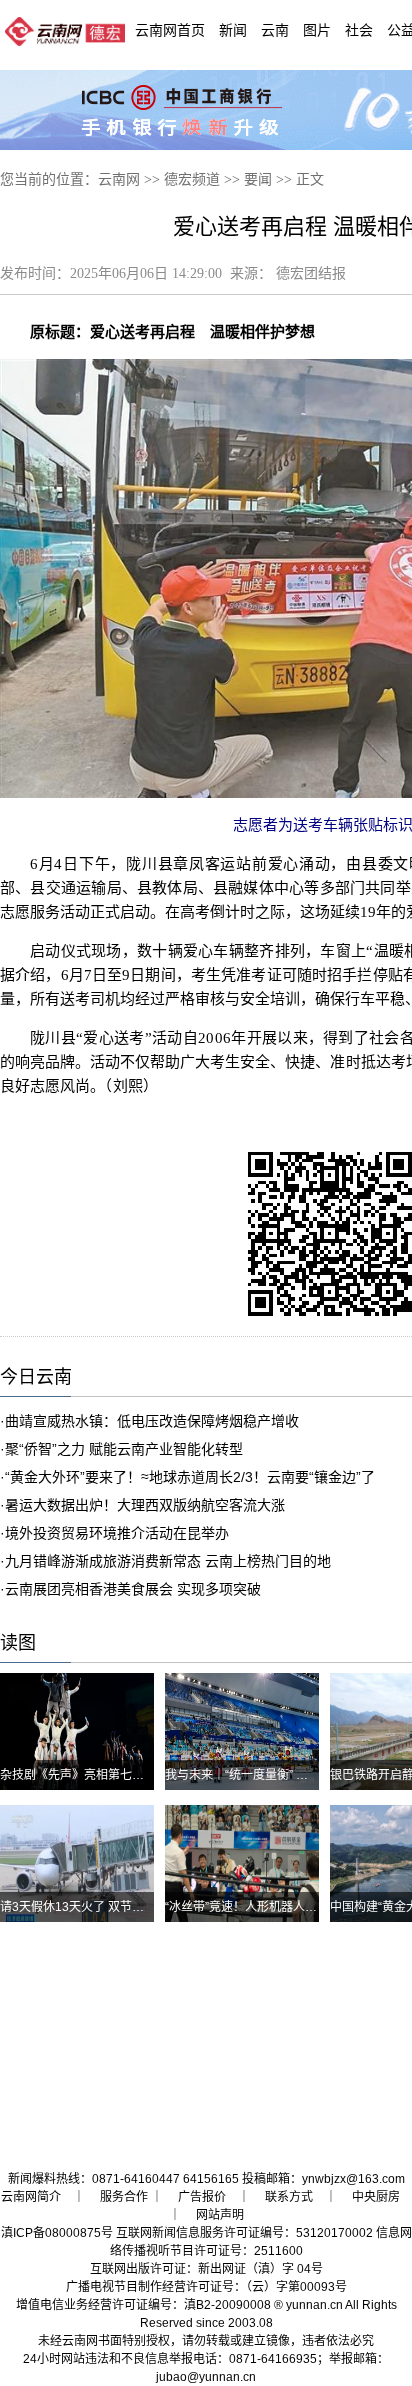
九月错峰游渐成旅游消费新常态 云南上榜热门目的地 (168, 1561)
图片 (317, 30)
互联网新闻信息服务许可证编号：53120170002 (244, 2233)
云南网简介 (31, 2197)
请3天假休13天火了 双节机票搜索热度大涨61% (126, 1907)
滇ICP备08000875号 (57, 2233)
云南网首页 (170, 30)
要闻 (258, 179)
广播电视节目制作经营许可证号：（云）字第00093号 (206, 2287)
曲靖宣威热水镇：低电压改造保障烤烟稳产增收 (152, 1421)
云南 (275, 30)
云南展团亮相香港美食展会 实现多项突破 (133, 1589)
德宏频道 (192, 179)
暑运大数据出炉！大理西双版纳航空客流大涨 (145, 1505)
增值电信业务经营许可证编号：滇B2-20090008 (143, 2305)
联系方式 (289, 2197)
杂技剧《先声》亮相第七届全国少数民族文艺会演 (132, 1775)
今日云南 (36, 1377)
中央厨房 (376, 2197)
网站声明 (220, 2215)
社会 (359, 30)
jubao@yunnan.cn (206, 2377)
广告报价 (202, 2197)
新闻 (233, 30)
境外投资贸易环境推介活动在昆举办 (117, 1533)
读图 (18, 1643)
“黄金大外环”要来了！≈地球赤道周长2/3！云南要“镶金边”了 (190, 1477)
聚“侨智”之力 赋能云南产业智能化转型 (124, 1449)
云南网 (119, 179)
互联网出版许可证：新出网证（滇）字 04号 (206, 2269)
